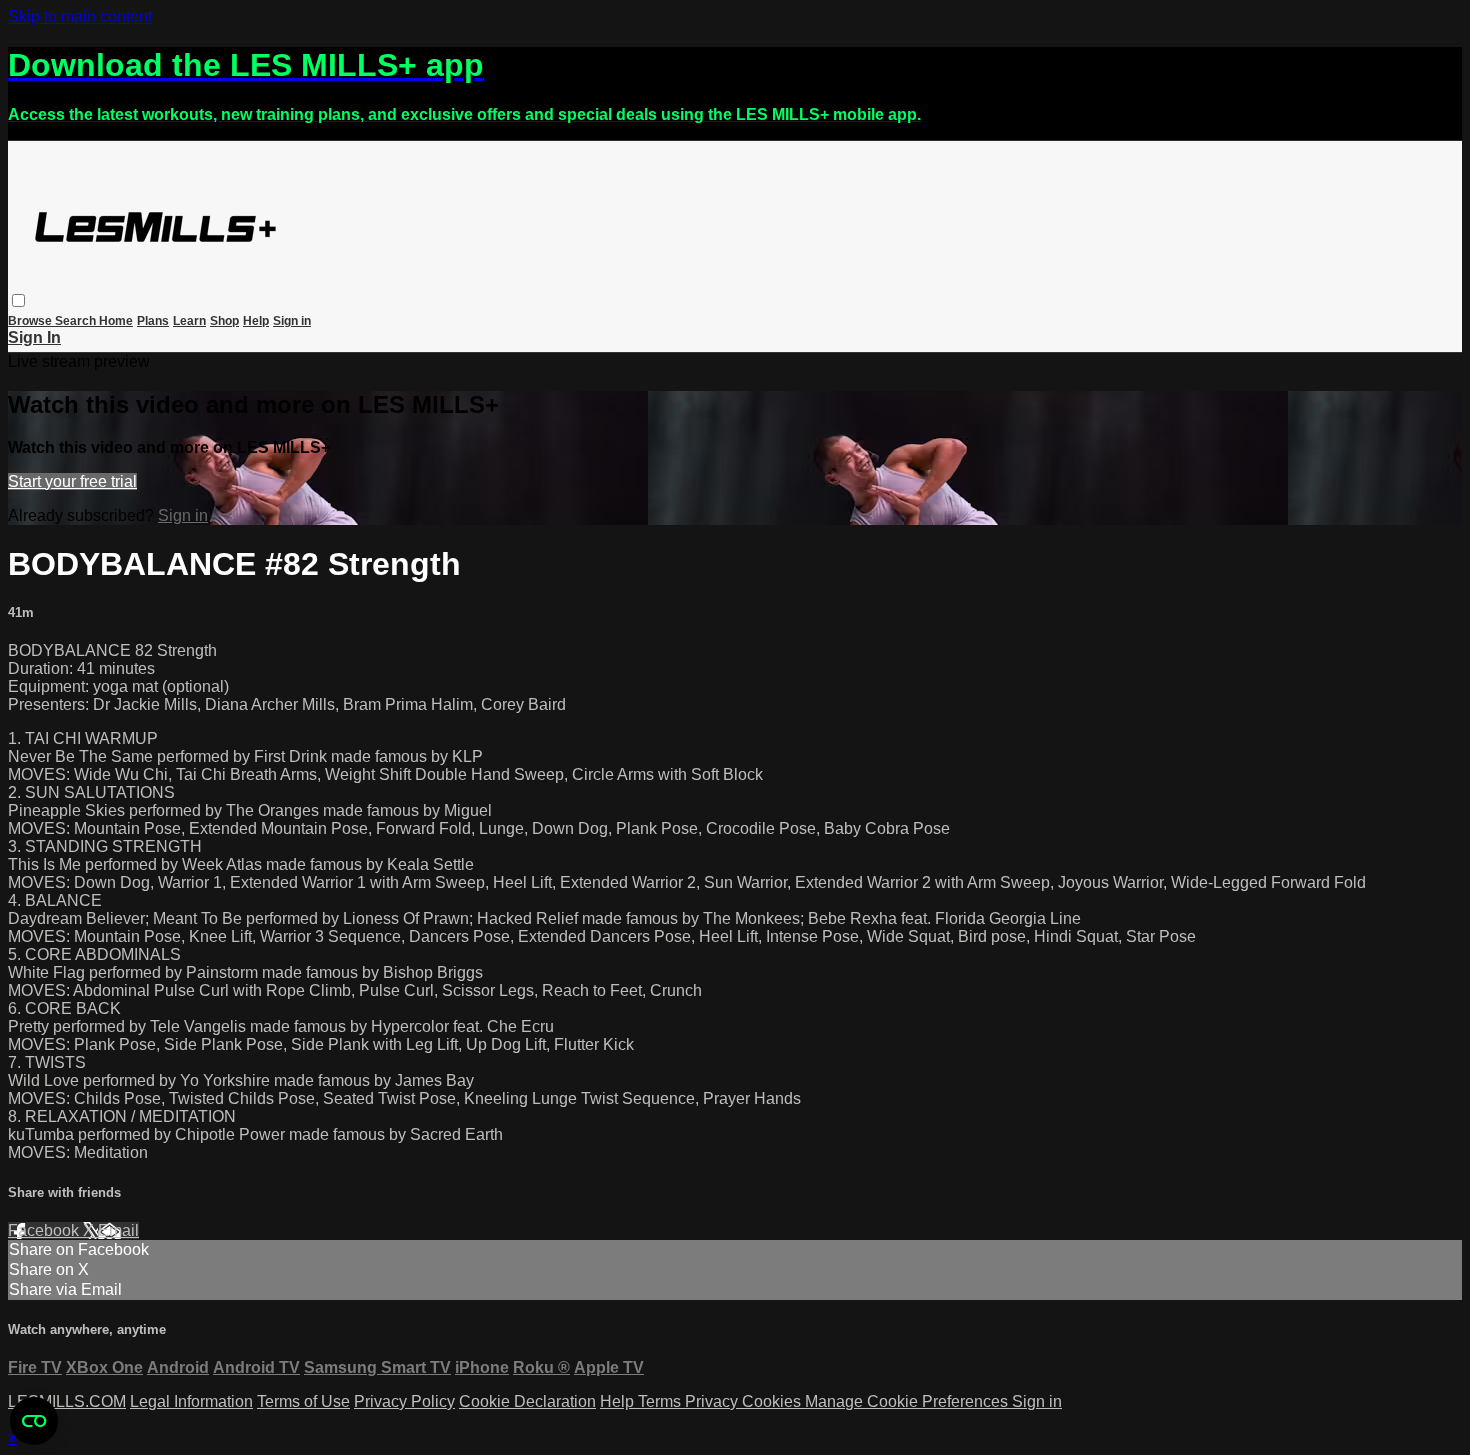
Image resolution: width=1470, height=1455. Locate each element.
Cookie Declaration (527, 1401)
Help (256, 321)
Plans (153, 321)
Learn (189, 321)
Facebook (45, 1230)
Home (116, 321)
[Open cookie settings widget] (34, 1421)
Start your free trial (72, 481)
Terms (661, 1401)
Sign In (34, 337)
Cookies (773, 1401)
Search (77, 321)
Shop (224, 321)
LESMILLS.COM (67, 1401)
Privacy (713, 1401)
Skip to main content (80, 16)
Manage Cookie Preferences (908, 1401)
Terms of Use (303, 1401)
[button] (18, 300)
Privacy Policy (404, 1401)
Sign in (292, 321)
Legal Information (191, 1401)
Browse (31, 321)
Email (118, 1230)
